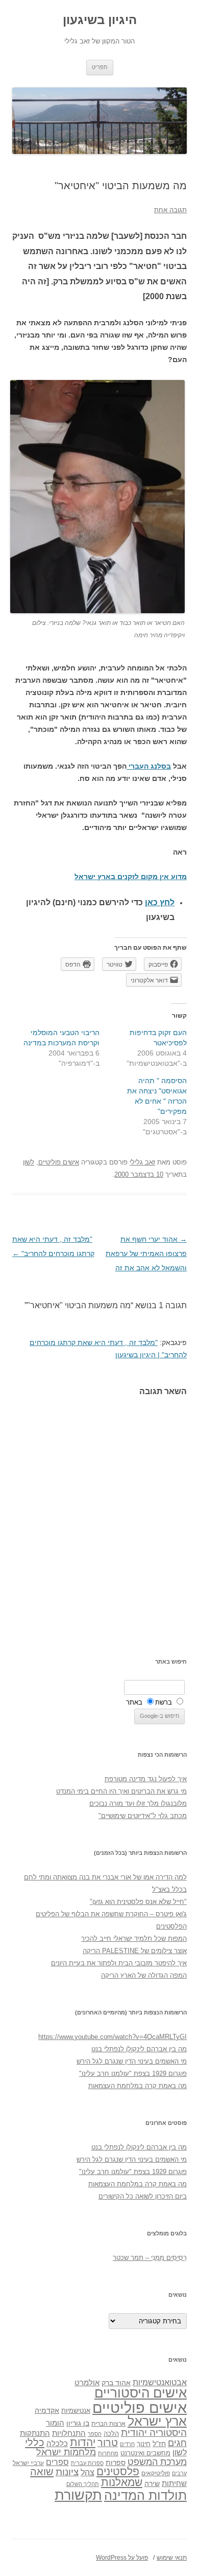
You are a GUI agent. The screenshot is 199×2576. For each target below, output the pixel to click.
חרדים (127, 2444)
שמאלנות (122, 2482)
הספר (95, 2434)
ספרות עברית (87, 2463)
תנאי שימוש (172, 2558)
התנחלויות (69, 2433)
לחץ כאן (160, 902)
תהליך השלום (83, 2484)
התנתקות (35, 2433)
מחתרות (108, 2453)
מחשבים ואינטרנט (145, 2453)
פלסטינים (118, 2472)
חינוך (144, 2444)
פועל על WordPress (122, 2558)
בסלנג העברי (149, 766)
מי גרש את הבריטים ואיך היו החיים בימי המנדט (121, 1791)
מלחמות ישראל (66, 2452)
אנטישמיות (76, 2411)
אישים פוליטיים (59, 1162)
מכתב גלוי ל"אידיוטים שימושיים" (143, 1816)
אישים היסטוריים (141, 2393)
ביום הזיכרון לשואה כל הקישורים (143, 2196)
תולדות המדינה (145, 2495)
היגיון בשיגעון (100, 20)
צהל (88, 2472)
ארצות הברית (108, 2424)
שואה (42, 2471)
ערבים (179, 2473)
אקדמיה (47, 2410)
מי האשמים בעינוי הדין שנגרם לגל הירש (132, 2061)
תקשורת (78, 2495)
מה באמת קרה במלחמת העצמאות (138, 2086)
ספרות (116, 2462)
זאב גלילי (142, 1162)
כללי (35, 2442)
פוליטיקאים (156, 2473)
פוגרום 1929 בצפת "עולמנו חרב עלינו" (133, 2074)
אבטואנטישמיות (160, 2382)
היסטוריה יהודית (154, 2433)
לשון (29, 1162)
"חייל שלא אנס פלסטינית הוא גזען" (138, 1902)
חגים (177, 2443)
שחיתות (174, 2483)
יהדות (83, 2442)
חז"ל (159, 2444)
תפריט (100, 67)
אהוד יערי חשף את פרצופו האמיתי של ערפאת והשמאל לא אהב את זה (146, 1253)
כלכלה (57, 2444)
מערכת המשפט (157, 2462)
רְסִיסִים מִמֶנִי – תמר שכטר (150, 2258)
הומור (55, 2423)
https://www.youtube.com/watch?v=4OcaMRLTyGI (113, 2037)
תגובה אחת (170, 210)
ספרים (57, 2462)
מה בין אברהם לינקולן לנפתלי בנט (139, 2049)
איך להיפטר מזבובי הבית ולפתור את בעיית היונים (119, 1963)
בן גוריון (78, 2423)
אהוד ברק (116, 2383)
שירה (152, 2483)
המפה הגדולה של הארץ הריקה (144, 1975)
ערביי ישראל (28, 2463)
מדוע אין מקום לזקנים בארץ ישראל (131, 877)
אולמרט (87, 2382)
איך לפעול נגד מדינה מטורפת (146, 1779)
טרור (108, 2443)
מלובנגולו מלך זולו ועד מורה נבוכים (138, 1804)
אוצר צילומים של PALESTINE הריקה (135, 1951)
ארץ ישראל (157, 2421)
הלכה (111, 2434)
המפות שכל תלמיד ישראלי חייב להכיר (134, 1939)
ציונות (67, 2472)
